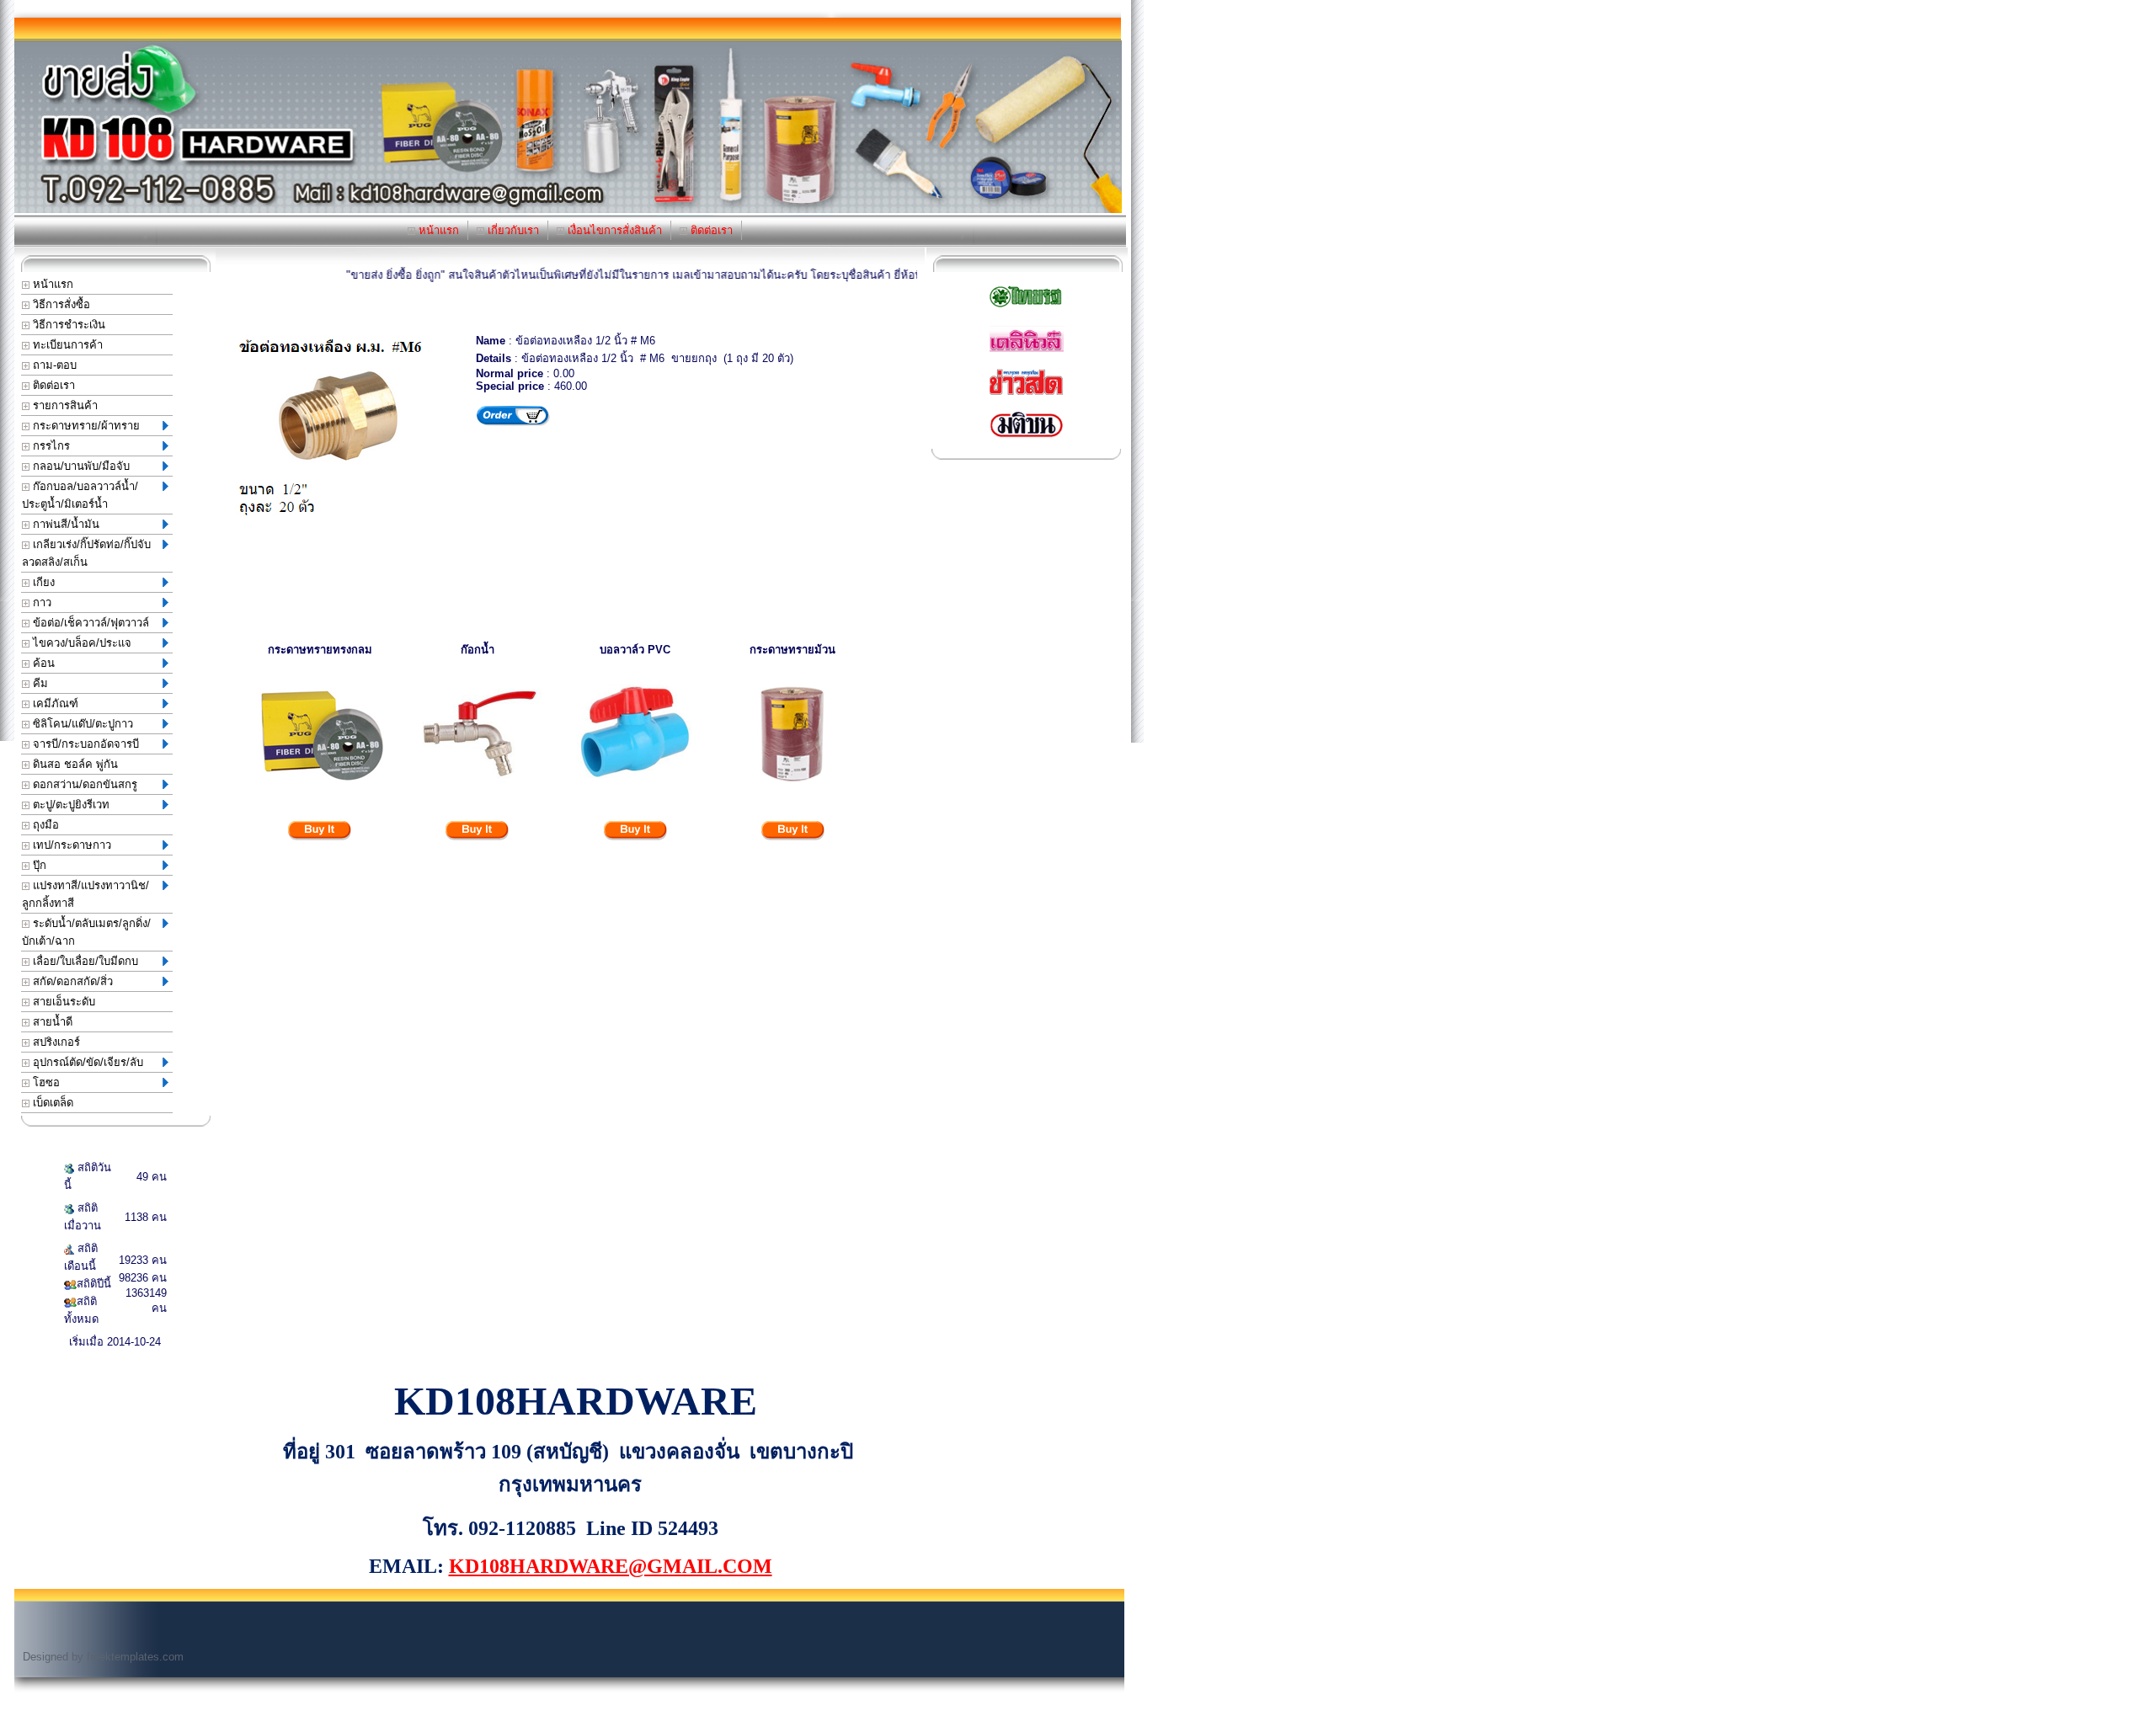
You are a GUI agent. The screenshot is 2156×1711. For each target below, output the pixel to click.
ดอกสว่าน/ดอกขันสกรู (83, 784)
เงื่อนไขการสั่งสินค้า (613, 230)
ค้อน (42, 663)
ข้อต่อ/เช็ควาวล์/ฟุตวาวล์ (89, 623)
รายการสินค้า (64, 405)
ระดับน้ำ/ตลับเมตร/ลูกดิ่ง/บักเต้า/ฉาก (86, 932)
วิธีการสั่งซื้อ (60, 304)
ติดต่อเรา (710, 230)
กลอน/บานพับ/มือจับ (80, 466)
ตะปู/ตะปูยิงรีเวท (69, 805)
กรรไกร (50, 446)
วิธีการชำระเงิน (67, 325)
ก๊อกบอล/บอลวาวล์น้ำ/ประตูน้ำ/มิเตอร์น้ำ (80, 495)
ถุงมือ (44, 825)
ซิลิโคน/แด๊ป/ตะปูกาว (81, 724)
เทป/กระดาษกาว (70, 845)
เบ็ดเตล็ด (51, 1103)
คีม (39, 683)
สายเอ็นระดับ (62, 1002)
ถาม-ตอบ (53, 365)
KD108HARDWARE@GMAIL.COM (611, 1566)
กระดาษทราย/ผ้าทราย (85, 426)
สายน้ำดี (51, 1022)
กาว (40, 602)
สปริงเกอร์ (55, 1042)
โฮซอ (45, 1082)
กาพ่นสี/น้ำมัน (64, 524)
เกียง (42, 582)
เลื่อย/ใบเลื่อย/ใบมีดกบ (84, 961)
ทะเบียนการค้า (66, 345)
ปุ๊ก (38, 865)
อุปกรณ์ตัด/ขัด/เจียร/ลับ (86, 1062)
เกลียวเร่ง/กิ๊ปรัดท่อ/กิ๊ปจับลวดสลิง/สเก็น (86, 553)
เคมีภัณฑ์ (54, 704)
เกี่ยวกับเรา (512, 230)
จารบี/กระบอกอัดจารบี (84, 744)
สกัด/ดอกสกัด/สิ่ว (71, 981)
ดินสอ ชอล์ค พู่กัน (74, 764)
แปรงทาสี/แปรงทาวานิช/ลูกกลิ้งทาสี (85, 894)
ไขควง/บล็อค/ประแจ (80, 643)
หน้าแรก (437, 230)
